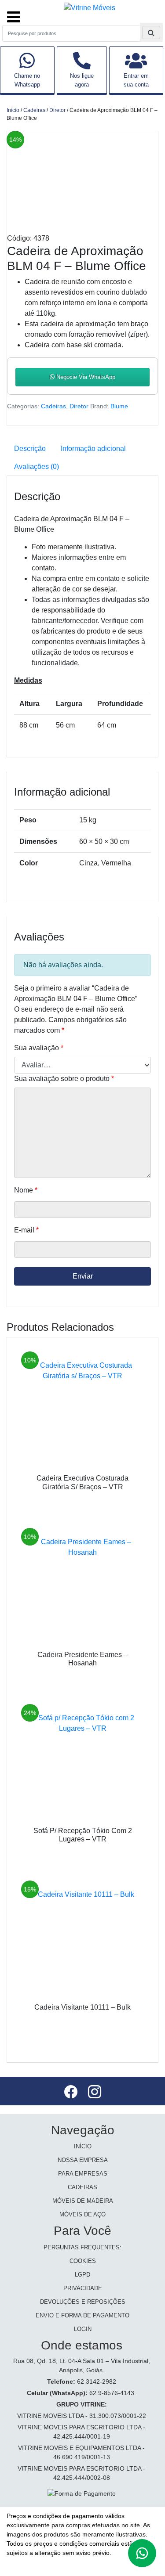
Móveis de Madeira (83, 2201)
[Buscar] (151, 32)
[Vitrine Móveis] (90, 7)
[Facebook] (72, 2093)
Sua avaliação (39, 1048)
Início (13, 110)
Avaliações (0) (37, 467)
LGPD (82, 2275)
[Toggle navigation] (14, 13)
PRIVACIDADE (83, 2288)
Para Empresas (83, 2174)
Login (83, 2329)
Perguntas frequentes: (82, 2247)
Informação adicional (93, 449)
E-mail (26, 1230)
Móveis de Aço (82, 2214)
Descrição (30, 449)
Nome (26, 1190)
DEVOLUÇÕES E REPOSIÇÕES (83, 2302)
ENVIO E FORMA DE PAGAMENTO (82, 2315)
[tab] (30, 449)
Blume (119, 406)
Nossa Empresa (83, 2160)
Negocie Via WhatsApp (85, 377)
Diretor (57, 110)
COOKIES (83, 2261)
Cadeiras (34, 110)
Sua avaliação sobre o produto (64, 1079)
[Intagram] (95, 2093)
